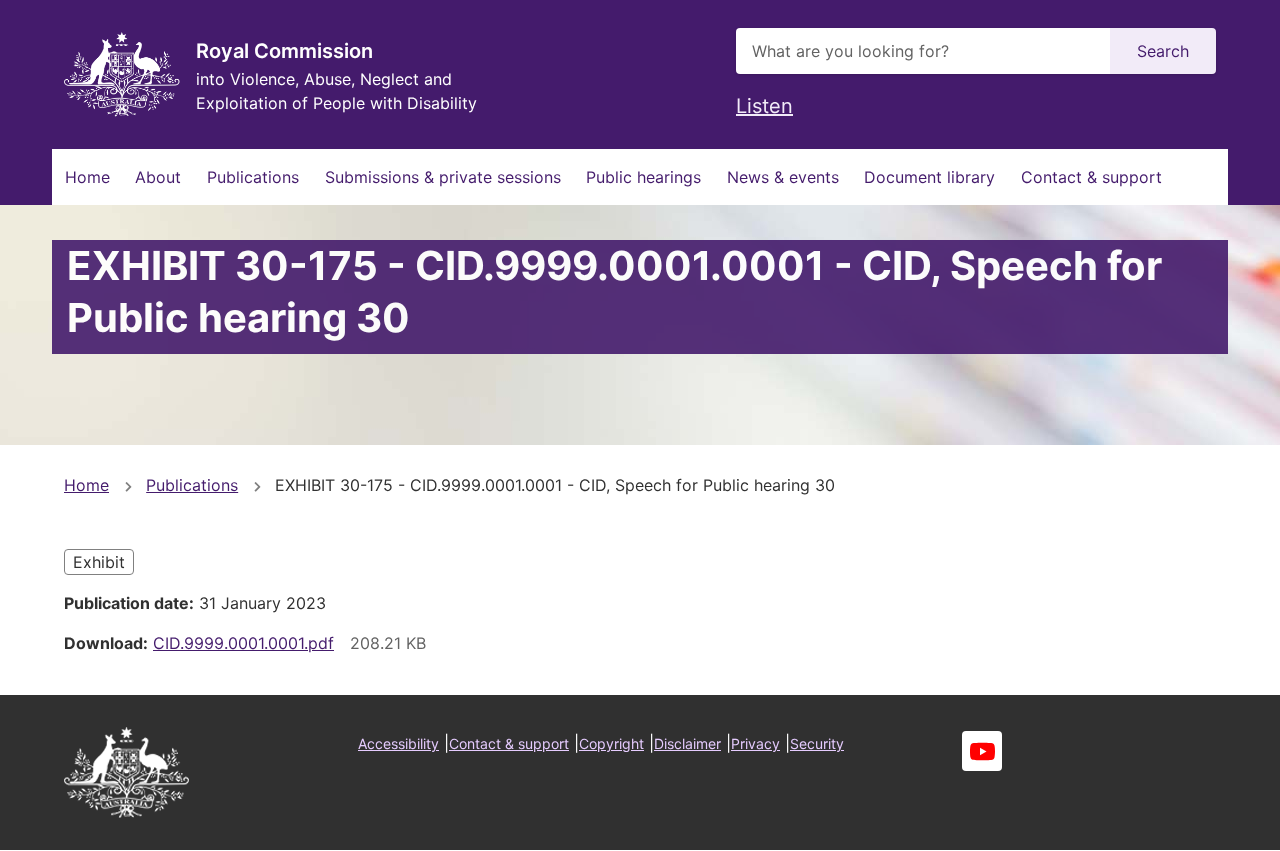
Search (1163, 51)
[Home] (122, 74)
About (158, 177)
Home (87, 177)
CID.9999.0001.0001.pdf (243, 643)
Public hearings (643, 177)
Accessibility (398, 743)
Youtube (982, 751)
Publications (253, 177)
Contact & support (1091, 177)
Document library (929, 177)
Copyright (611, 743)
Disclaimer (687, 743)
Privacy (755, 743)
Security (817, 743)
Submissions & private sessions (443, 177)
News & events (783, 177)
